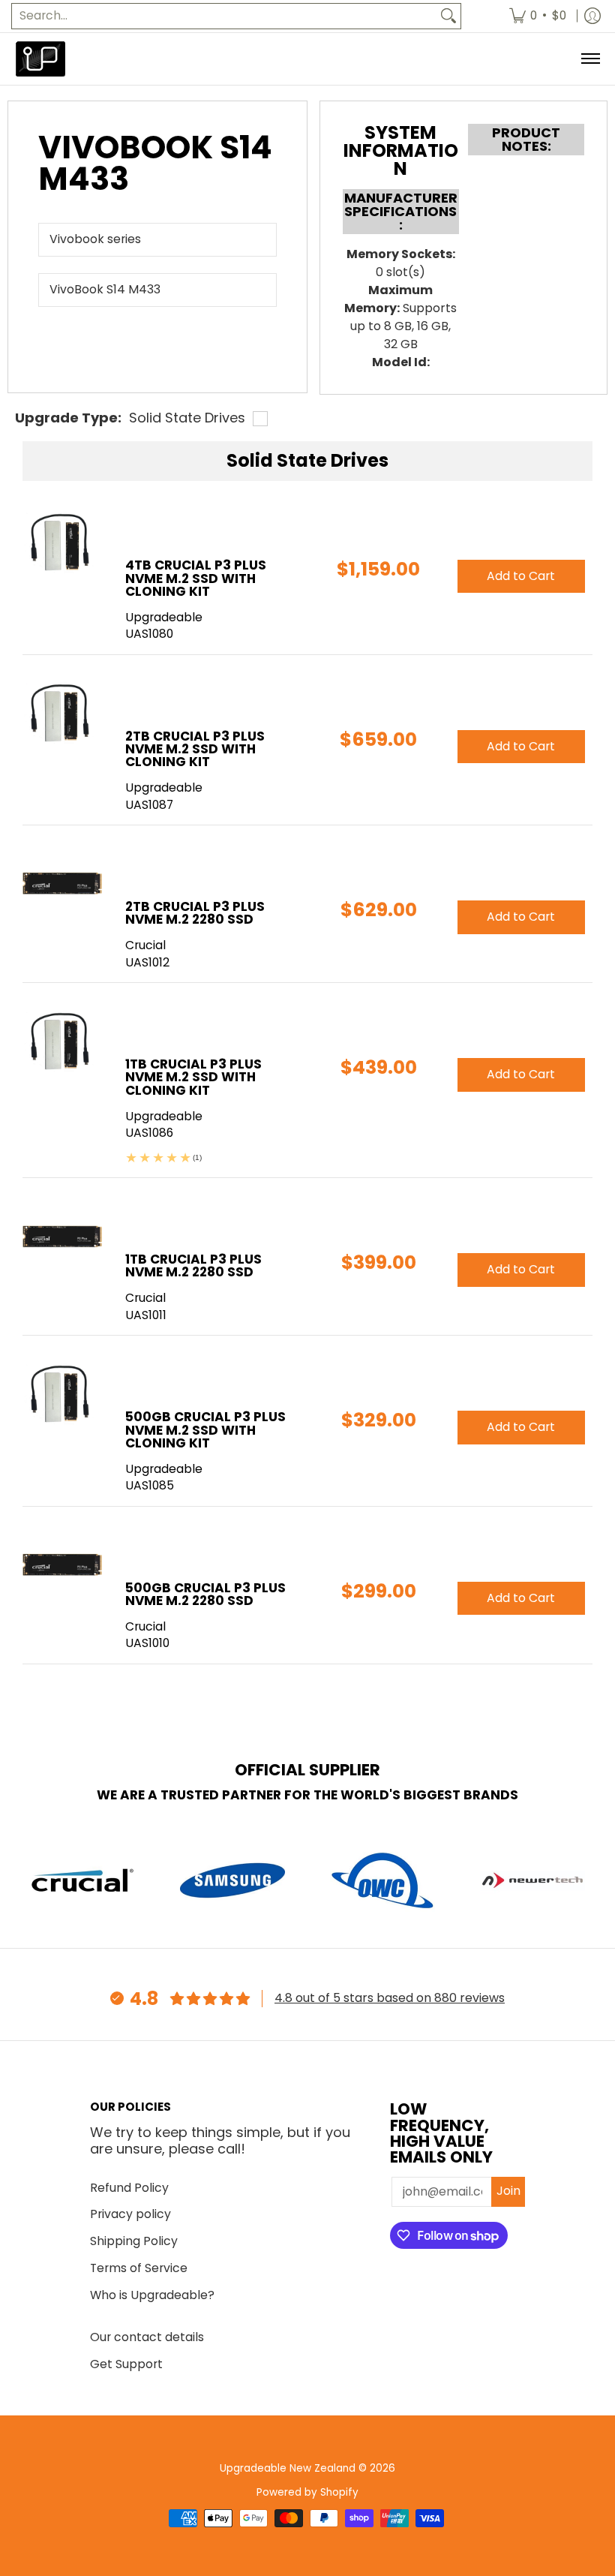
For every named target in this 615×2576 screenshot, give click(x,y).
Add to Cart (521, 576)
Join (508, 2191)
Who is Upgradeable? (152, 2295)
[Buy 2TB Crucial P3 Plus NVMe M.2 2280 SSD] (63, 884)
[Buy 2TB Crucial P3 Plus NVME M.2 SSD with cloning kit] (63, 714)
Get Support (126, 2364)
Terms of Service (139, 2268)
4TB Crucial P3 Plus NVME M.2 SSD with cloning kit (196, 578)
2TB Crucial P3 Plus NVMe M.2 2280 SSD (195, 913)
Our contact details (147, 2337)
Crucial (145, 945)
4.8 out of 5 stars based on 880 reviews (390, 1998)
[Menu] (590, 59)
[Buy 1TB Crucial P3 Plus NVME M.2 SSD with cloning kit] (63, 1042)
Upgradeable (164, 617)
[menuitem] (538, 16)
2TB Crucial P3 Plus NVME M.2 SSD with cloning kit (195, 749)
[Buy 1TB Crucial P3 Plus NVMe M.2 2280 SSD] (63, 1237)
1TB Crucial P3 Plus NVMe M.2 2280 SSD (193, 1265)
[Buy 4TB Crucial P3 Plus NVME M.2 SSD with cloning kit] (63, 543)
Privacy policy (130, 2214)
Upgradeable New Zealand (288, 2468)
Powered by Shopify (307, 2492)
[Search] (448, 16)
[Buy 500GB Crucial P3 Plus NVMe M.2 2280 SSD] (63, 1566)
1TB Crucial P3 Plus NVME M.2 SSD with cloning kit (193, 1077)
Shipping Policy (134, 2241)
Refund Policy (129, 2188)
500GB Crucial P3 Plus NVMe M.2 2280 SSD (205, 1594)
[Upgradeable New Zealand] (41, 59)
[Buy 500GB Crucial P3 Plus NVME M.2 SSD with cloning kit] (63, 1395)
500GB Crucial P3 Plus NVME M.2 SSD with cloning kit (205, 1429)
